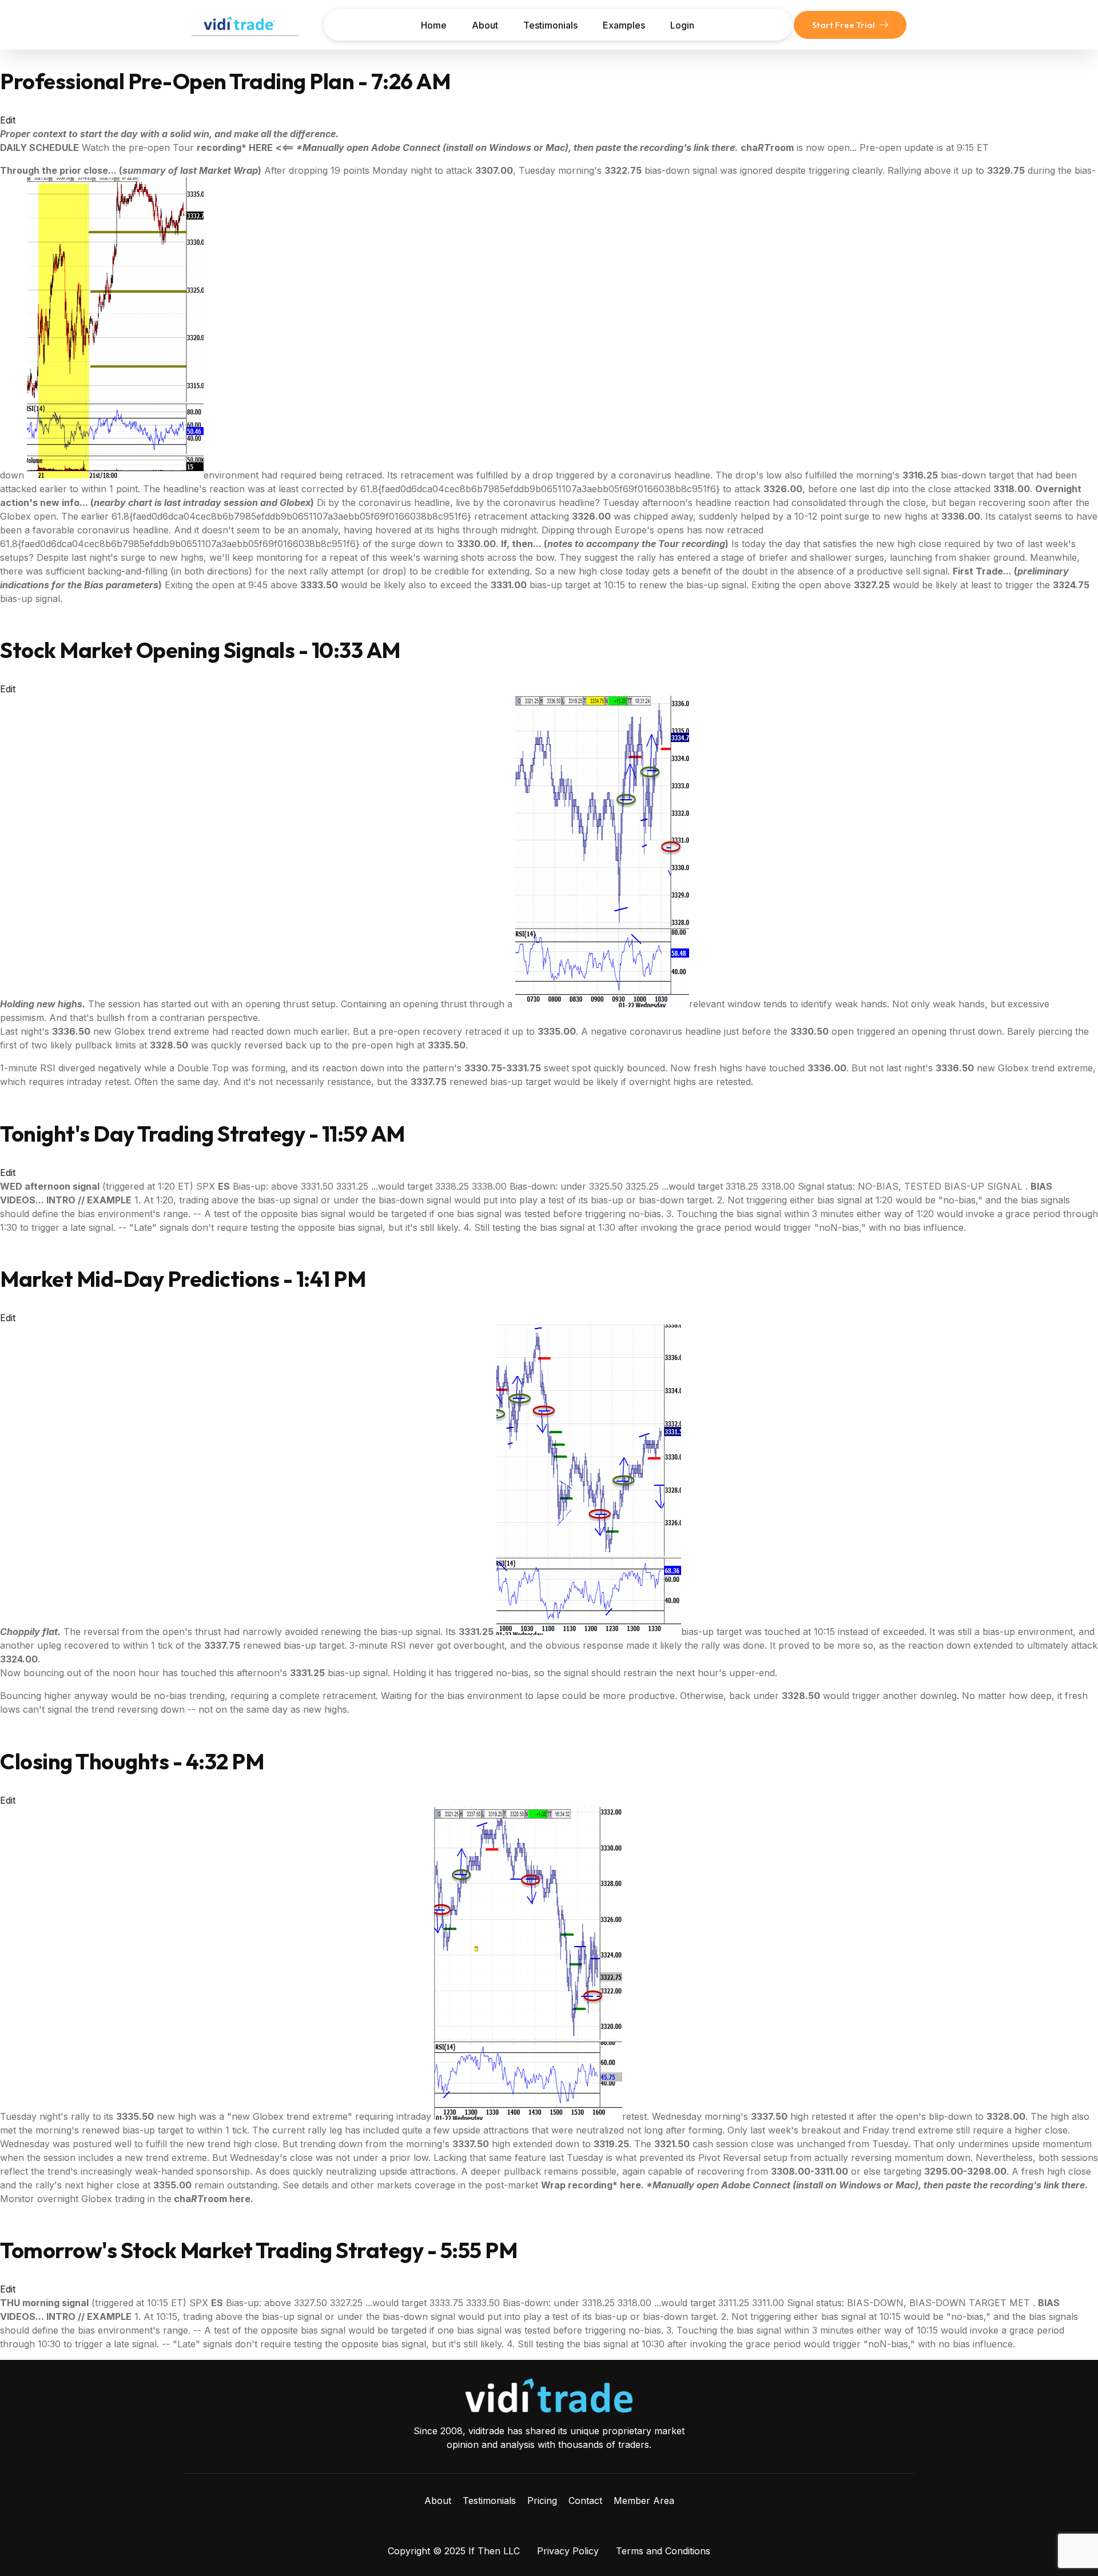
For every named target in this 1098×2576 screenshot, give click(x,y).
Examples (624, 25)
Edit (8, 120)
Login (682, 25)
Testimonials (550, 25)
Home (434, 25)
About (485, 25)
